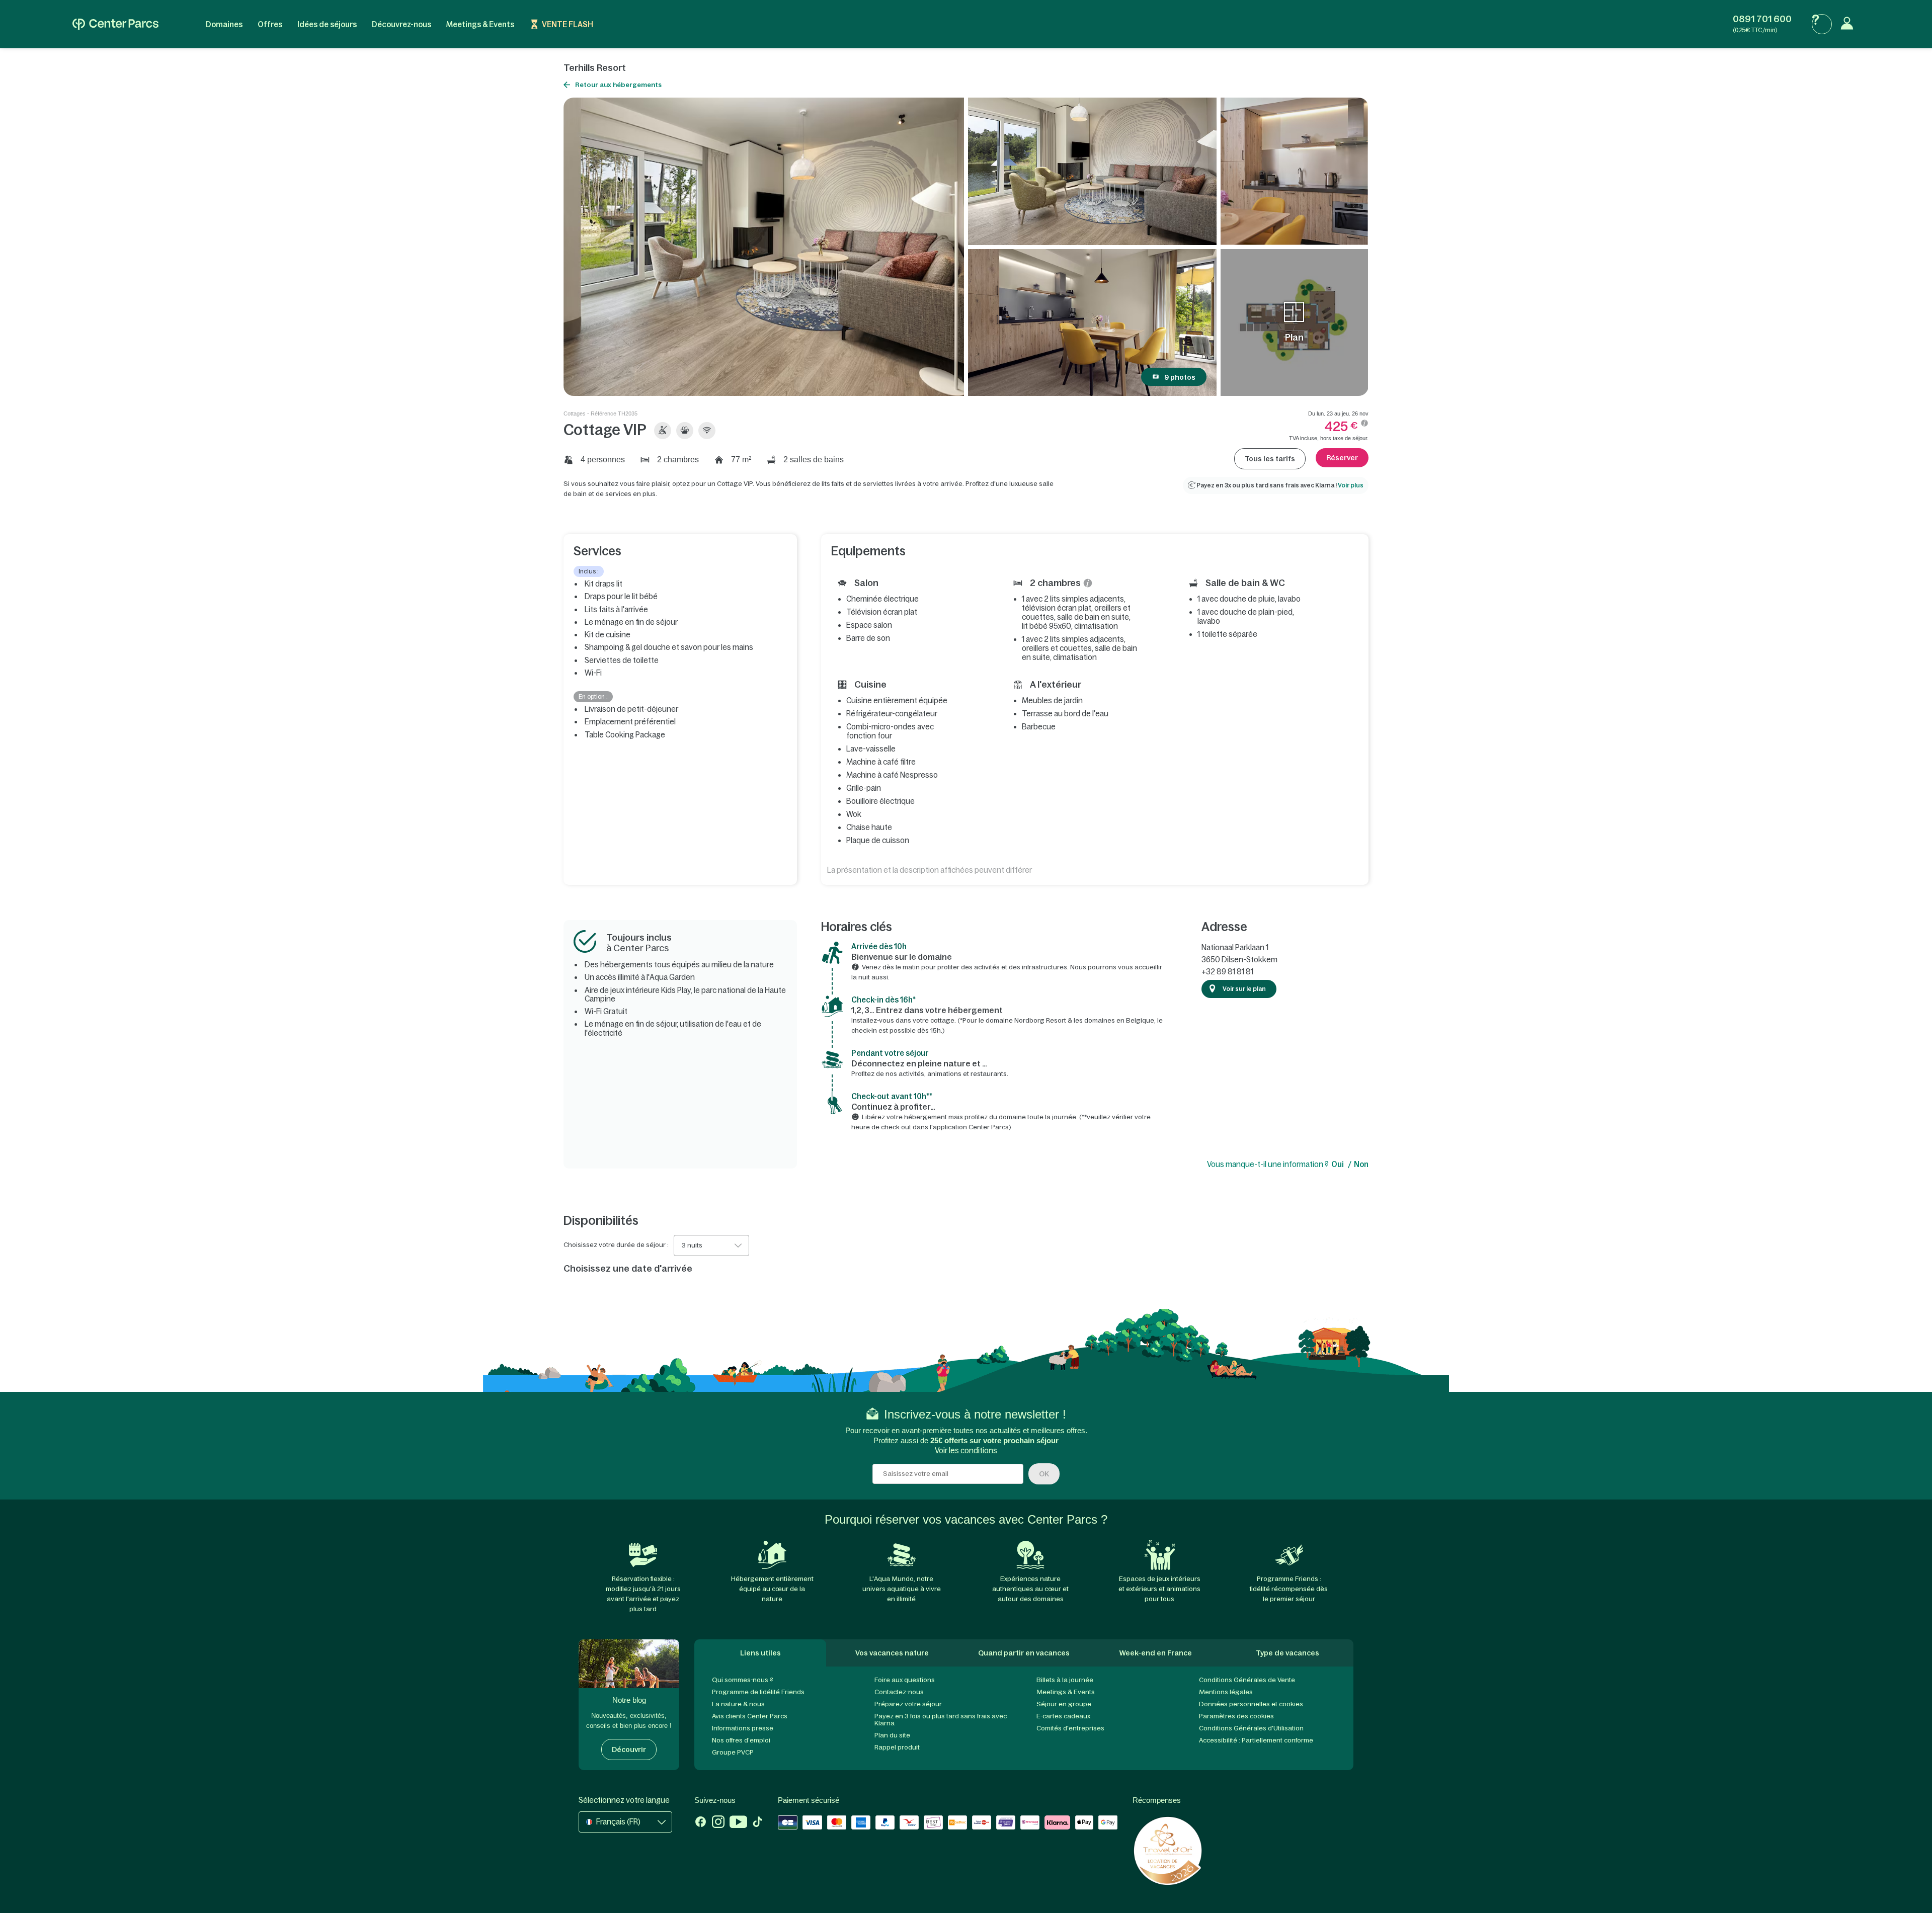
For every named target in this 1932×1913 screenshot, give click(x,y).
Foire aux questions (905, 1680)
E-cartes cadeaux (1063, 1716)
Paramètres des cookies (1236, 1716)
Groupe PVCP (733, 1752)
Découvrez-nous (401, 24)
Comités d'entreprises (1070, 1728)
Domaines (224, 24)
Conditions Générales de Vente (1247, 1680)
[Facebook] (701, 1823)
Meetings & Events (480, 24)
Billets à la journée (1065, 1680)
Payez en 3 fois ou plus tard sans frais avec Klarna (941, 1720)
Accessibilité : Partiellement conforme (1256, 1740)
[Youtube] (738, 1823)
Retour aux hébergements (618, 85)
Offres (270, 24)
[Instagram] (718, 1823)
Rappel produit (897, 1747)
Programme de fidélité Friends (758, 1692)
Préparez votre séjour (908, 1704)
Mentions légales (1226, 1692)
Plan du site (892, 1735)
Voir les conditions (966, 1450)
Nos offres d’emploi (741, 1740)
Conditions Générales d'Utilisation (1251, 1728)
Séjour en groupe (1064, 1704)
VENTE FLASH (568, 24)
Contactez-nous (899, 1692)
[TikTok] (757, 1823)
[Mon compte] (1849, 24)
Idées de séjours (327, 24)
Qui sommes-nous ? (743, 1680)
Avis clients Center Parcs (750, 1716)
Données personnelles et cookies (1251, 1704)
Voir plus (1351, 485)
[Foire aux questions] (1822, 24)
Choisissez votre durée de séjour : (616, 1245)
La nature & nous (738, 1704)
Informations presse (743, 1728)
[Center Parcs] (115, 24)
